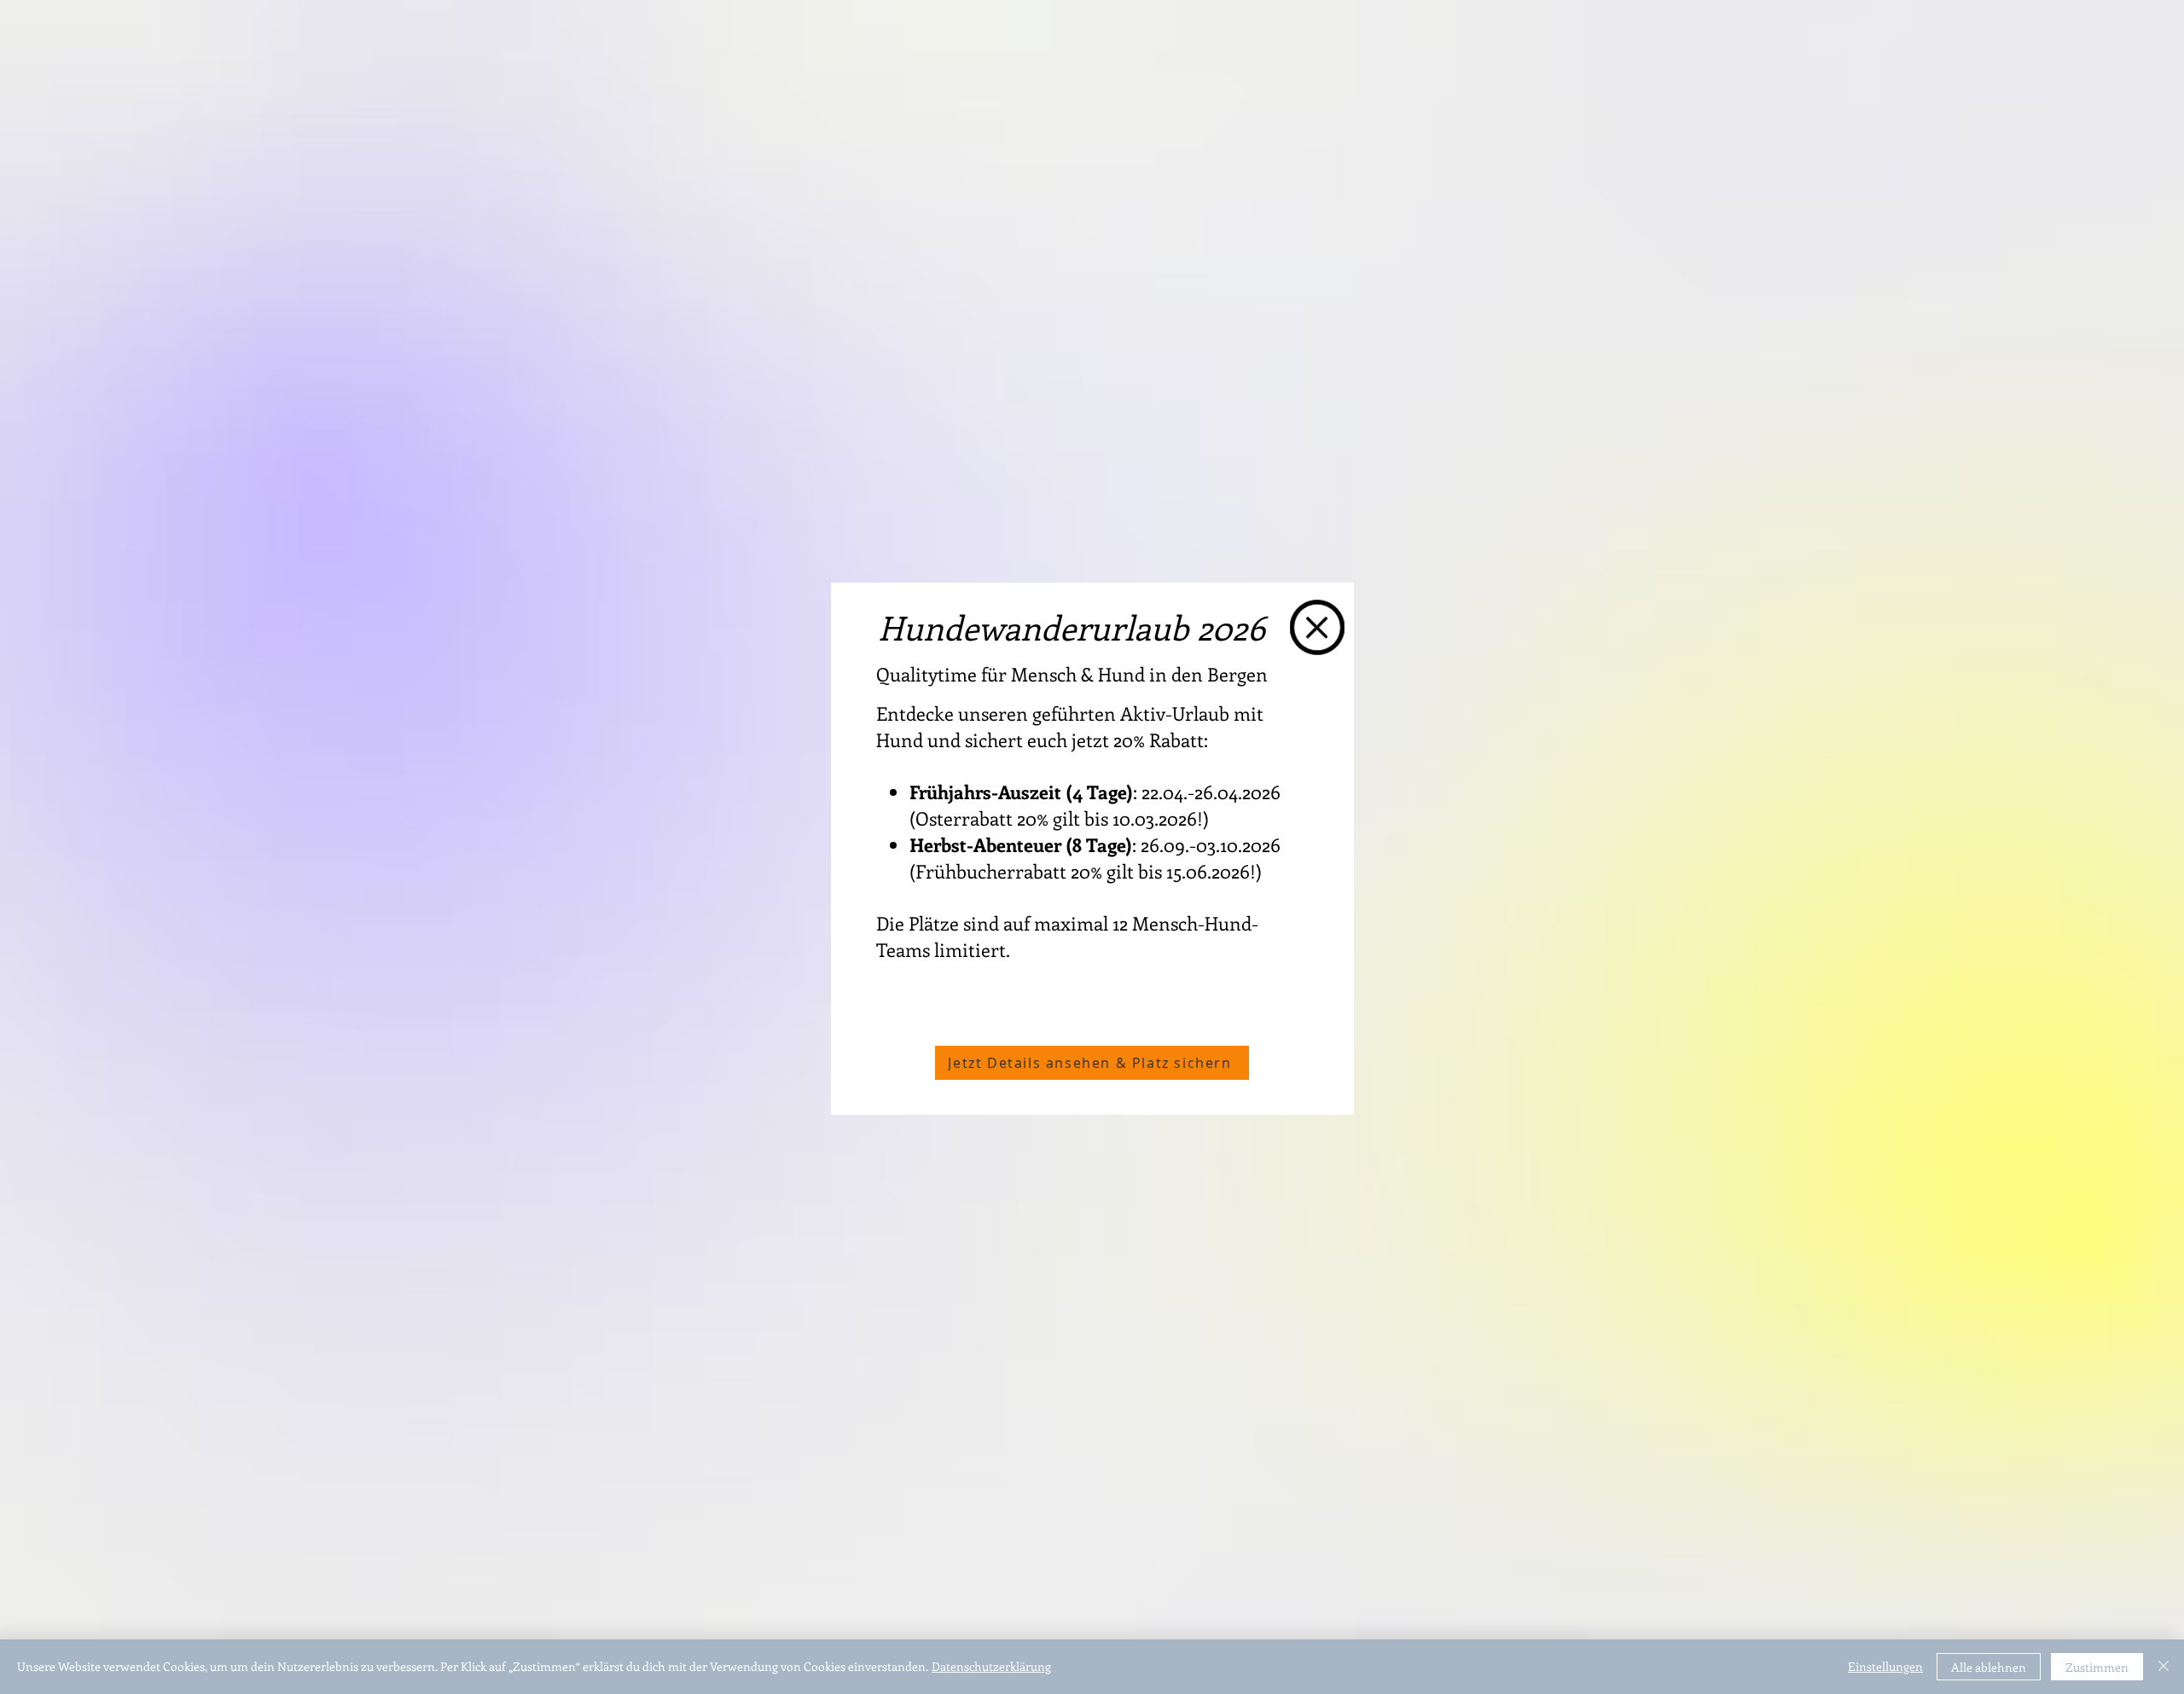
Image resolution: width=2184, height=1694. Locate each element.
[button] (1317, 627)
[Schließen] (2164, 1667)
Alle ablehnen (1989, 1667)
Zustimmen (2097, 1667)
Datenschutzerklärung (991, 1666)
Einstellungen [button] (1885, 1666)
